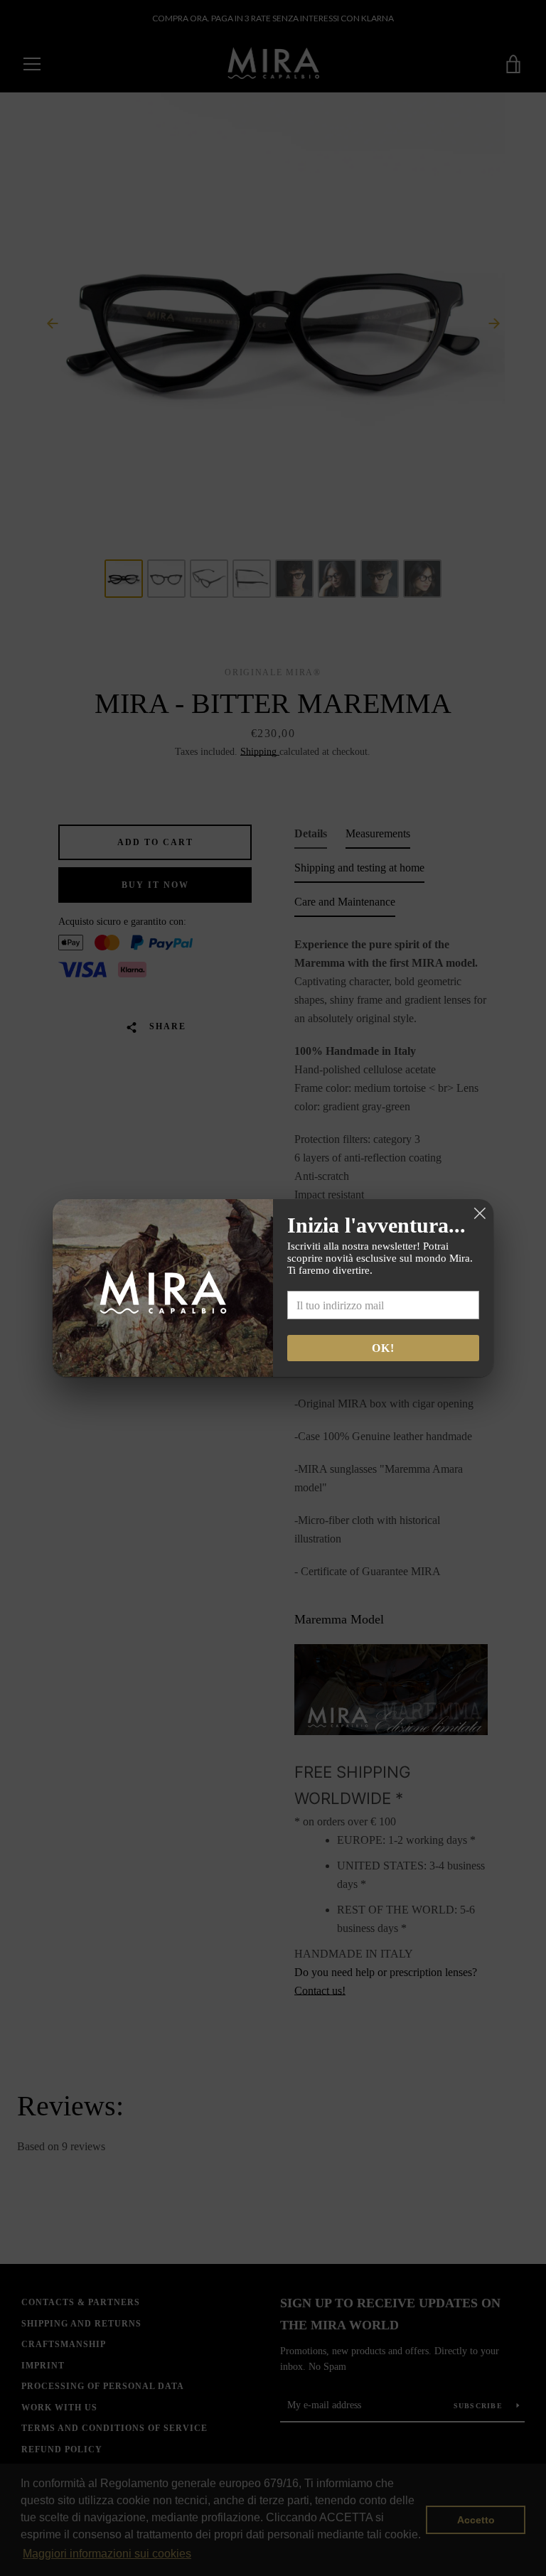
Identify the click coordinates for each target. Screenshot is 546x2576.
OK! (383, 1348)
